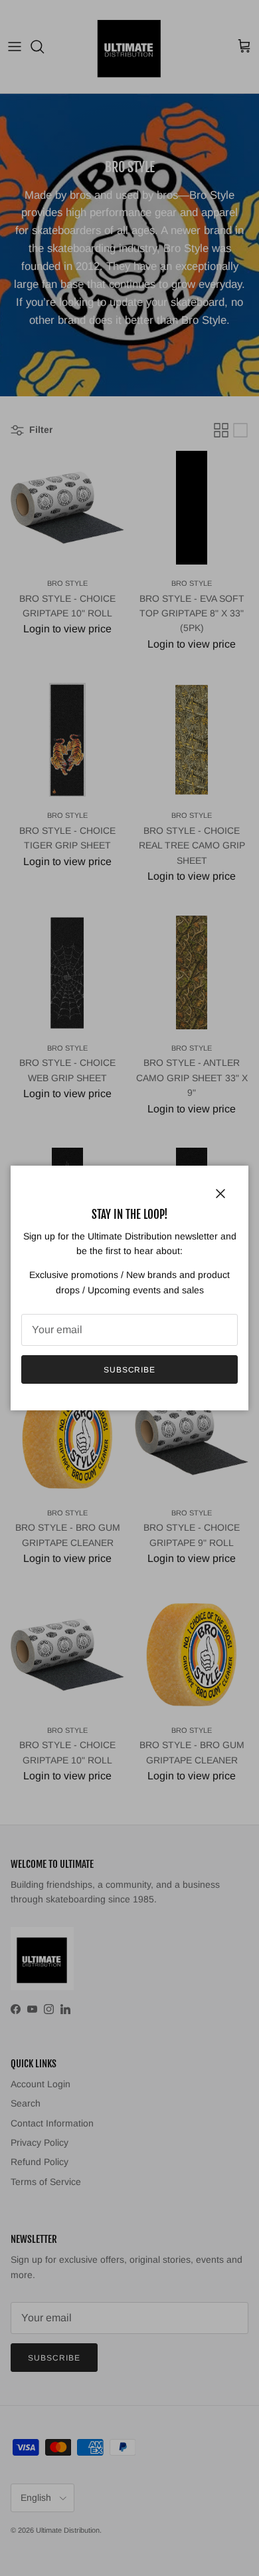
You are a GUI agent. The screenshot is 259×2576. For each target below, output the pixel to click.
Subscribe (130, 1370)
